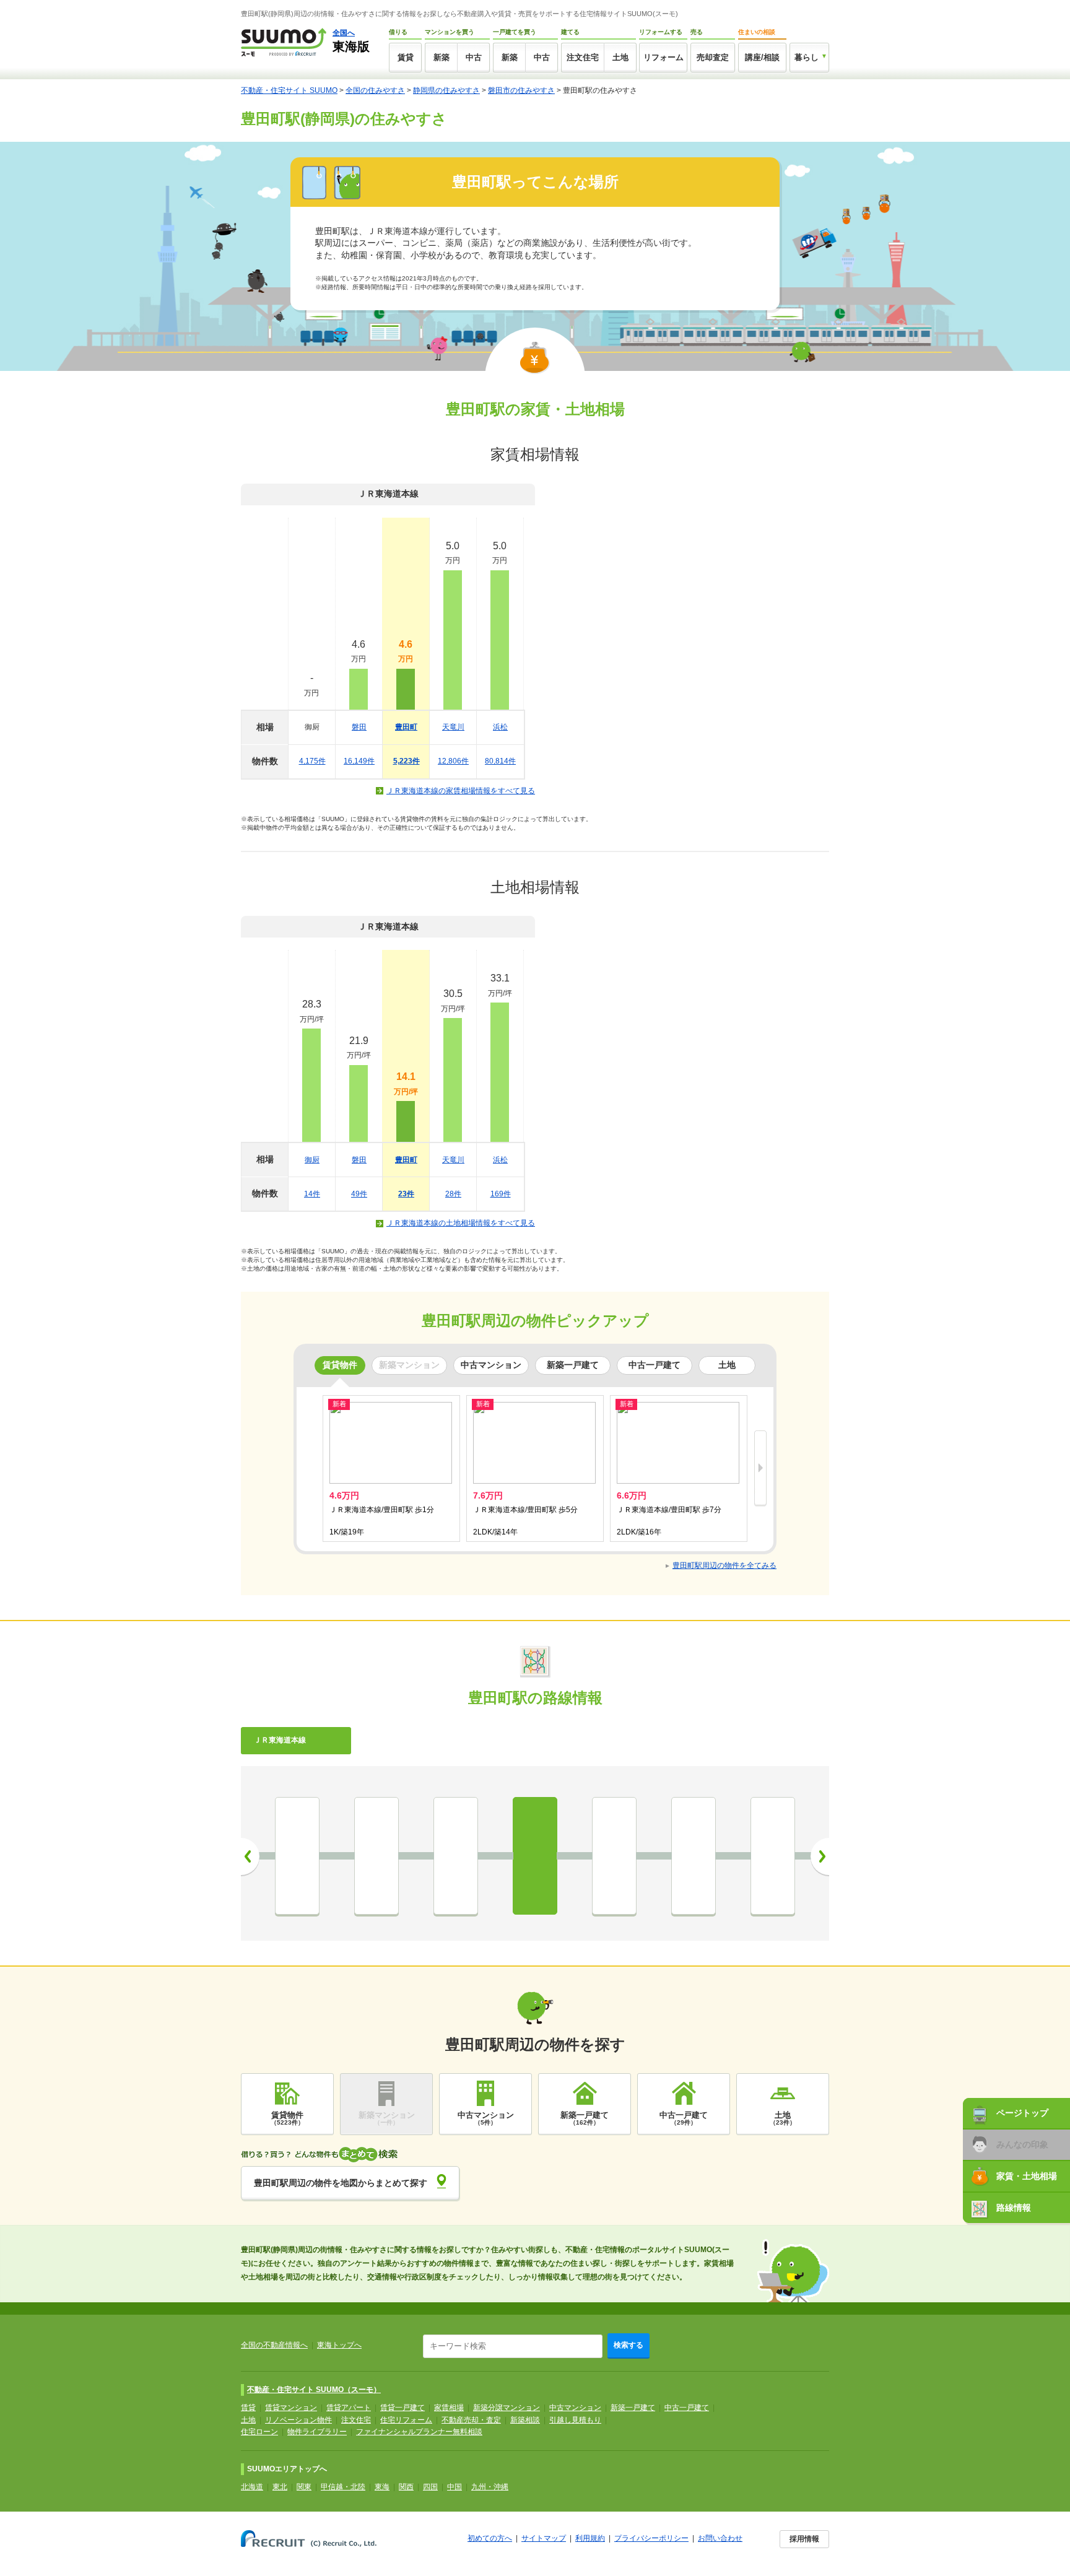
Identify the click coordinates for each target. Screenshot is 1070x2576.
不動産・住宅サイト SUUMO (289, 90)
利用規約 (590, 2538)
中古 (474, 57)
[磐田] (456, 1856)
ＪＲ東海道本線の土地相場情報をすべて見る (461, 1223)
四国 (430, 2487)
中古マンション (575, 2408)
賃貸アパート (349, 2408)
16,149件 (359, 761)
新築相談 (525, 2420)
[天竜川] (614, 1856)
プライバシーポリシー (651, 2538)
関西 (406, 2487)
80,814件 (500, 761)
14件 (312, 1194)
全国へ (344, 33)
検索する (629, 2345)
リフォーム (663, 57)
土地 (620, 57)
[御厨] (376, 1856)
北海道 (252, 2487)
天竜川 (453, 727)
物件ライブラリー (317, 2432)
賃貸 (406, 57)
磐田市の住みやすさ (521, 90)
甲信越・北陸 (343, 2487)
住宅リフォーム (406, 2420)
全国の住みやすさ (375, 90)
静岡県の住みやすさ (446, 90)
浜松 (500, 727)
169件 (501, 1194)
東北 (280, 2487)
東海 (382, 2487)
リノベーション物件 (298, 2420)
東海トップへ (339, 2345)
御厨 (312, 1160)
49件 (359, 1194)
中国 (455, 2487)
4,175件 (312, 761)
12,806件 (453, 761)
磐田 (359, 727)
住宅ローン (259, 2432)
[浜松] (694, 1856)
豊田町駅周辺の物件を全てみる (724, 1565)
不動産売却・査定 (471, 2420)
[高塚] (773, 1856)
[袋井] (297, 1856)
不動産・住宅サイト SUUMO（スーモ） (314, 2390)
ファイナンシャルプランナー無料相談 (419, 2432)
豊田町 (406, 727)
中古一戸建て (687, 2408)
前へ (250, 1856)
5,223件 (407, 761)
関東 (304, 2487)
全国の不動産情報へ (274, 2345)
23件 (406, 1194)
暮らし (807, 57)
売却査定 (713, 57)
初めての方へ (490, 2538)
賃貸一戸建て (402, 2408)
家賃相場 (449, 2408)
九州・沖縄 (490, 2487)
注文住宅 (583, 57)
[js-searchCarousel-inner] (760, 1469)
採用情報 (804, 2539)
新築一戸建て (633, 2408)
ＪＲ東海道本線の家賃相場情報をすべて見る (461, 791)
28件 (453, 1194)
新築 (441, 57)
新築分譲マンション (507, 2408)
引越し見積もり (575, 2420)
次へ (820, 1856)
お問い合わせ (720, 2538)
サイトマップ (544, 2538)
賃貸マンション (291, 2408)
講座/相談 (762, 57)
